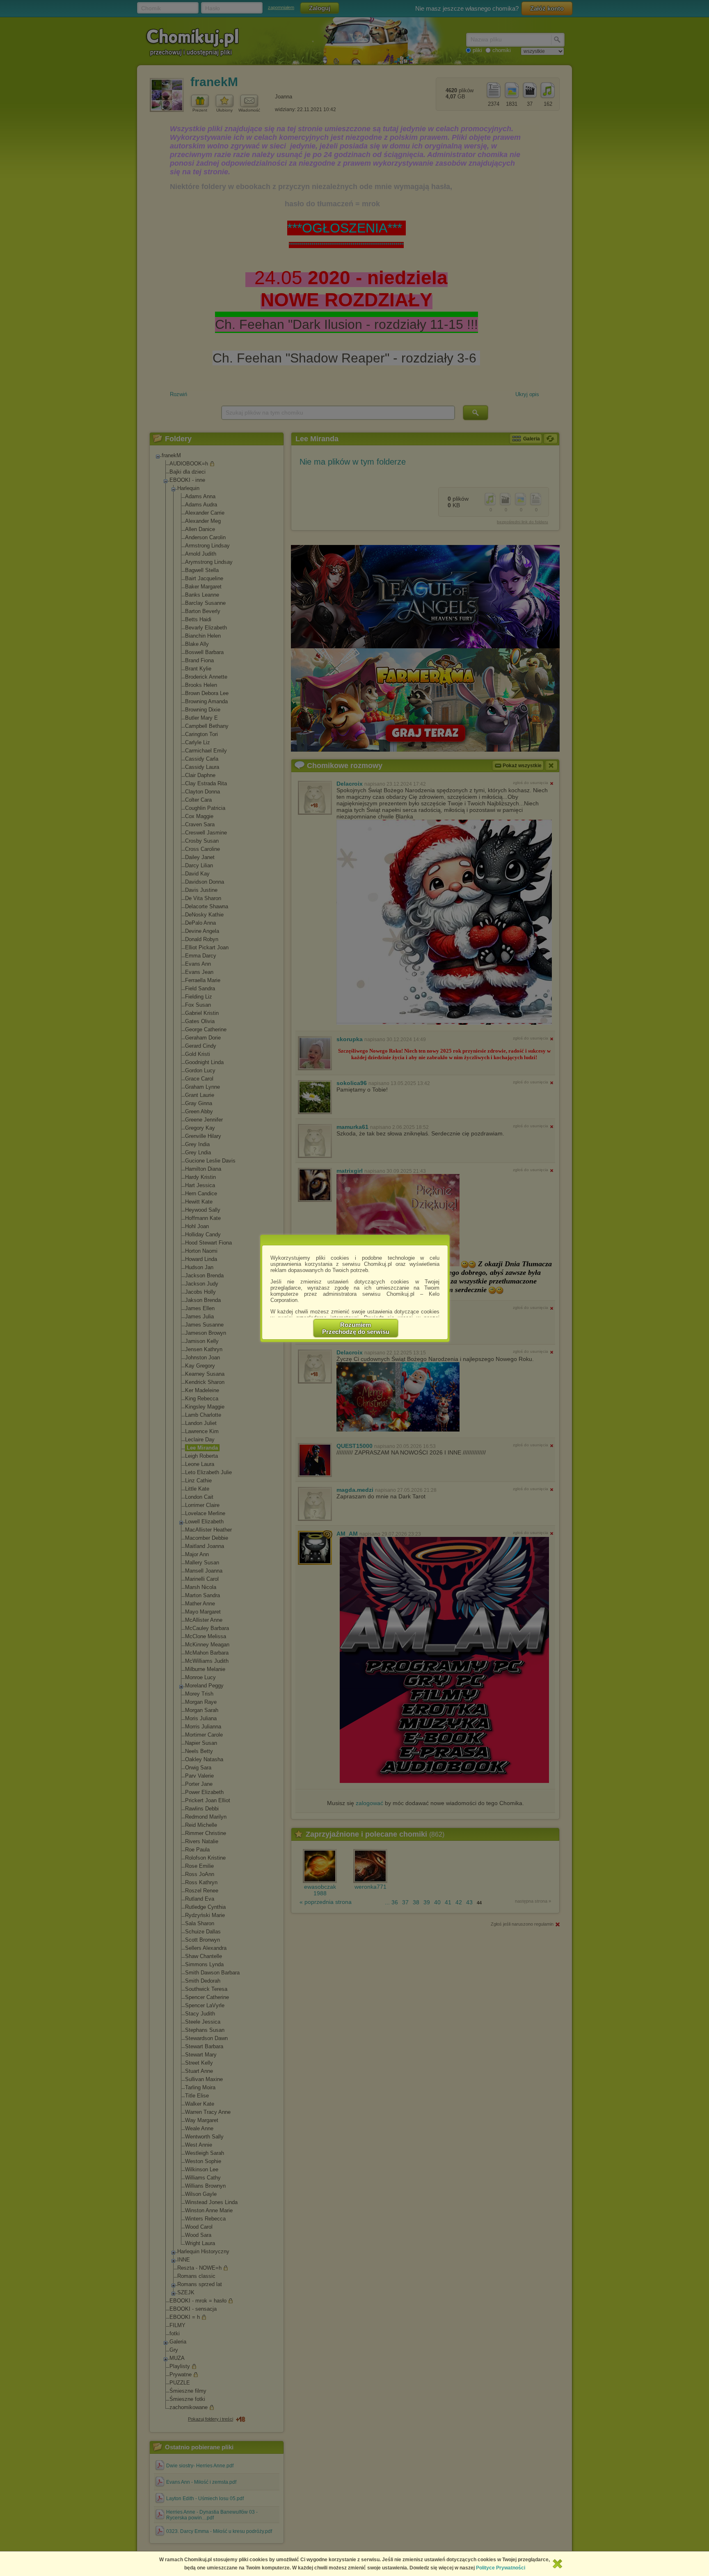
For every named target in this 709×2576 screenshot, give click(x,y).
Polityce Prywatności (501, 2568)
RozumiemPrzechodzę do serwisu (356, 1328)
